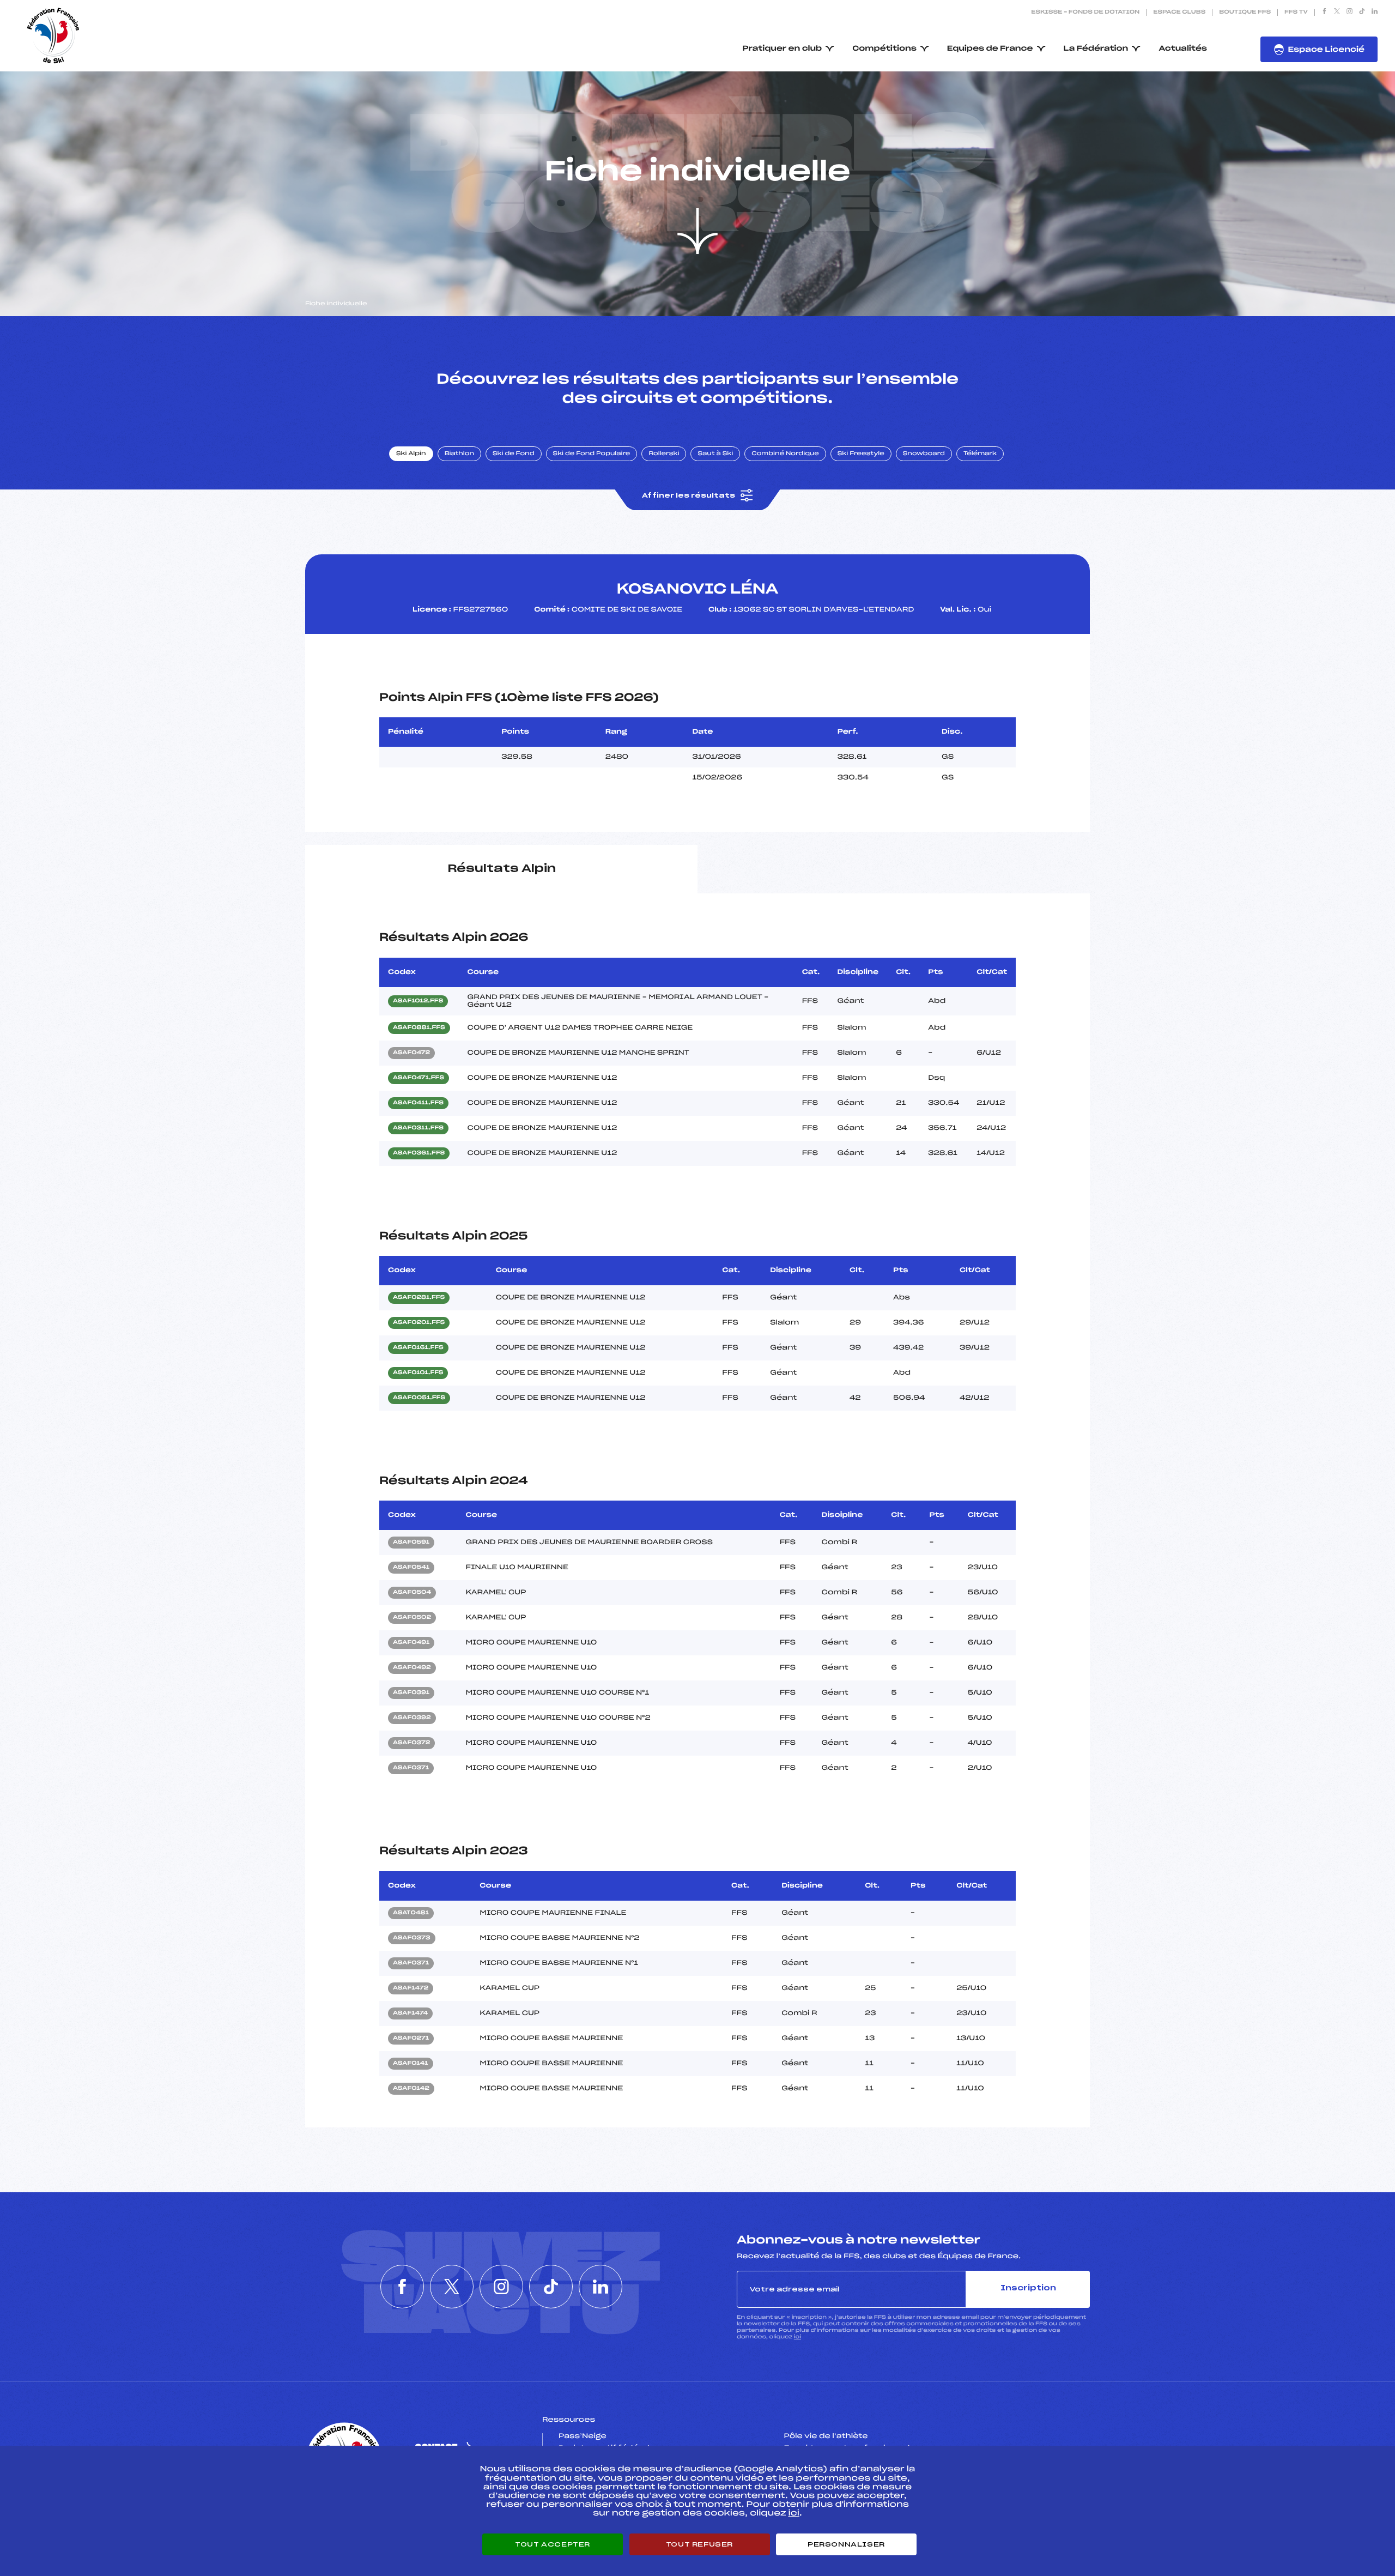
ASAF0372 (411, 1743)
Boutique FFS (1245, 13)
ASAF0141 (411, 2064)
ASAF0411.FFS (418, 1103)
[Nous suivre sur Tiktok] (1362, 13)
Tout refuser (699, 2544)
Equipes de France (990, 49)
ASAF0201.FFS (419, 1323)
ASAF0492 (412, 1668)
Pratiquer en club (783, 49)
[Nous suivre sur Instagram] (1349, 13)
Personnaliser (846, 2544)
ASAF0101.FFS (418, 1373)
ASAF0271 (411, 2039)
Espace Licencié (1326, 50)
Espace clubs (1179, 13)
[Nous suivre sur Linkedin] (1375, 13)
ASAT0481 (411, 1913)
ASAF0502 (412, 1618)
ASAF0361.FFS (419, 1153)
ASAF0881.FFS (419, 1028)
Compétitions (884, 49)
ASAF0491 (411, 1643)
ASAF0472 (411, 1053)
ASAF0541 (411, 1568)
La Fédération (1096, 49)
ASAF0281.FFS (419, 1298)
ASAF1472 (411, 1988)
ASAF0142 (411, 2089)
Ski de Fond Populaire (592, 454)
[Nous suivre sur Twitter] (1337, 13)
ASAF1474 (410, 2013)
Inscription (1028, 2288)
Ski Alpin (411, 454)
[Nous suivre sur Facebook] (1324, 13)
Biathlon (459, 454)
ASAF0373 (412, 1938)
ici (797, 2337)
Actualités (1183, 49)
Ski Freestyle (861, 454)
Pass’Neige (583, 2436)
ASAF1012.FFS (418, 1001)
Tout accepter (553, 2544)
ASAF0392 (412, 1718)
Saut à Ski (715, 454)
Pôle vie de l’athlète (826, 2436)
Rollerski (664, 454)
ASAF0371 (411, 1768)
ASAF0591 (411, 1543)
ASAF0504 (412, 1593)
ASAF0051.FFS (419, 1398)
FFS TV (1296, 13)
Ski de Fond (514, 454)
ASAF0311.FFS (418, 1128)
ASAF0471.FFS (418, 1078)
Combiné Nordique (785, 454)
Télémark (980, 454)
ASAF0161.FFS (418, 1348)
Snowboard (924, 454)
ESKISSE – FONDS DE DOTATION (1085, 13)
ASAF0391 (411, 1693)
